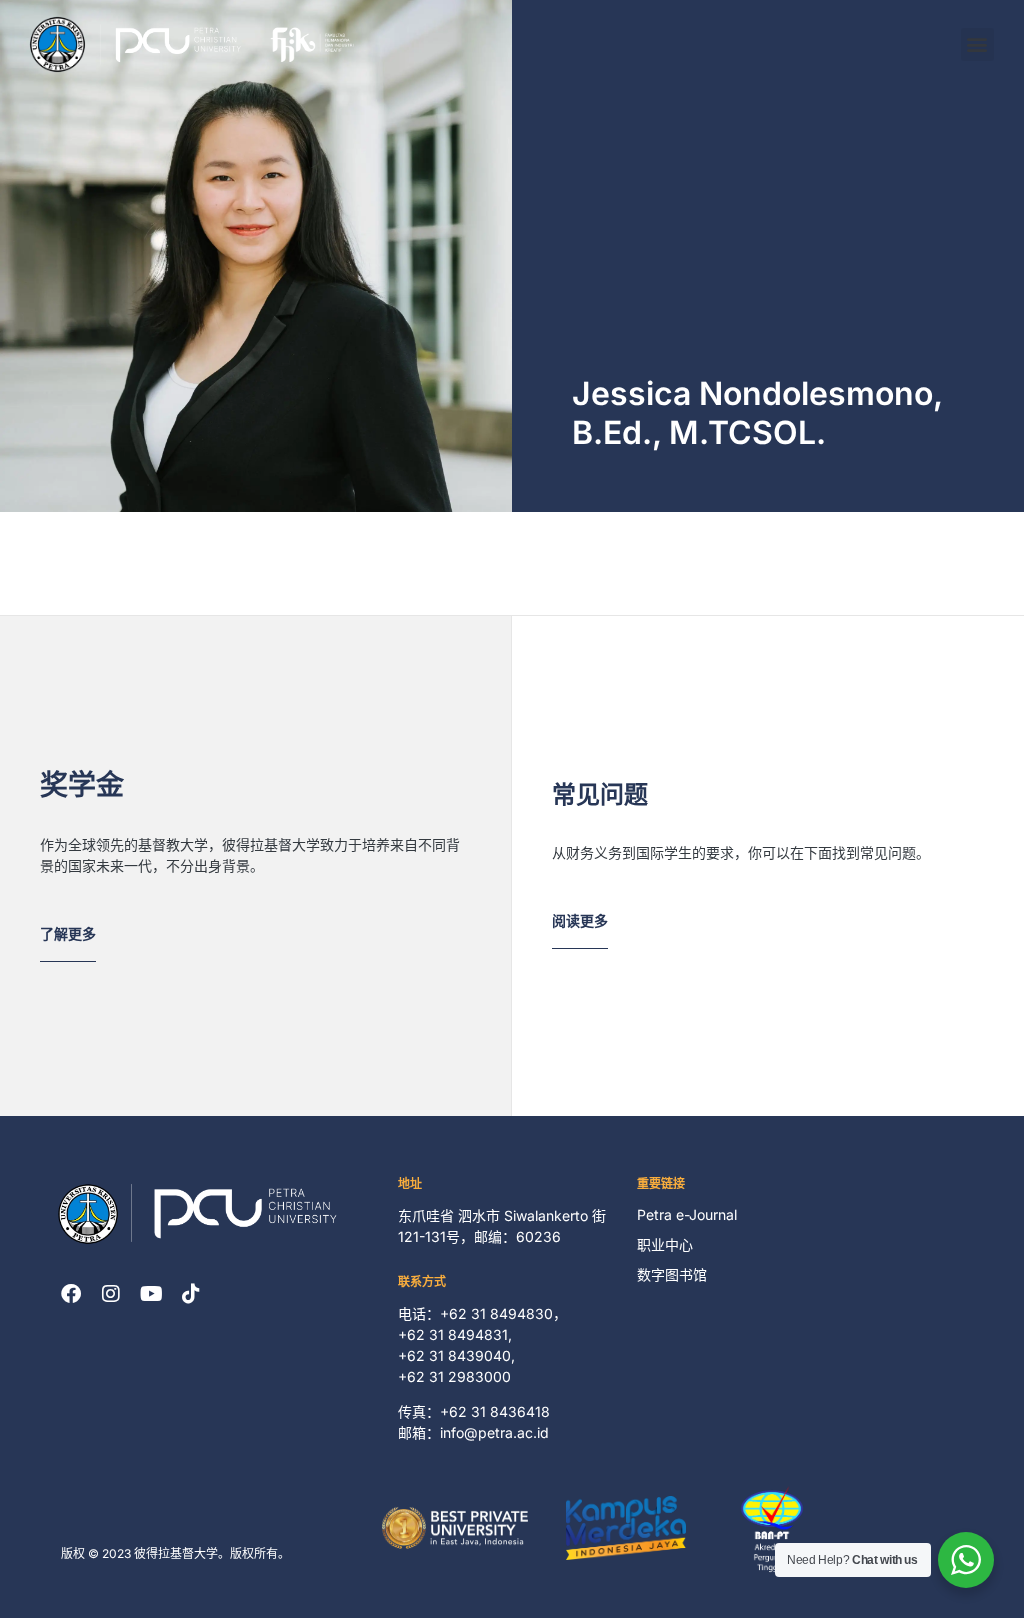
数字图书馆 (672, 1274)
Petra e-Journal (687, 1214)
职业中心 (665, 1244)
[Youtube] (151, 1294)
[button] (977, 44)
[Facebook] (71, 1294)
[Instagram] (111, 1294)
